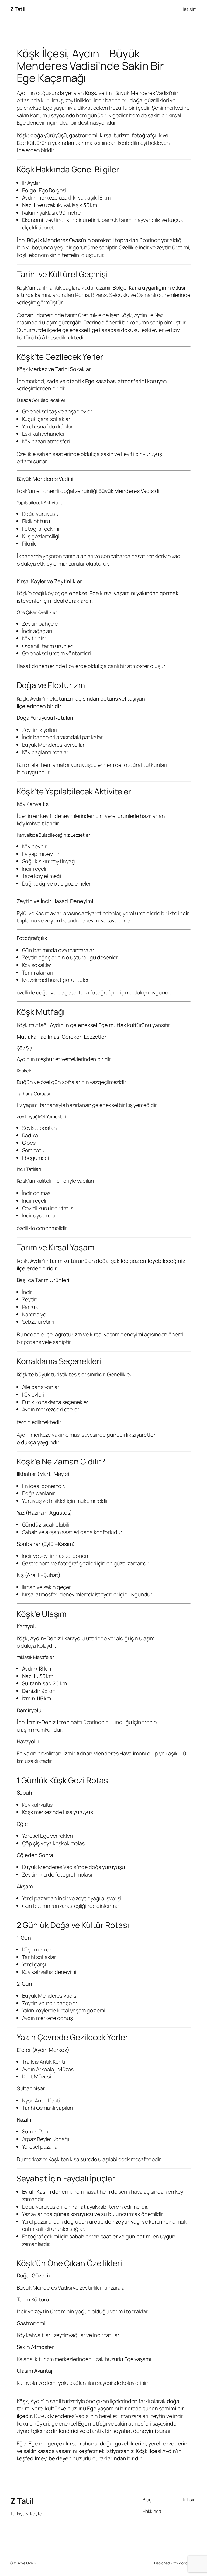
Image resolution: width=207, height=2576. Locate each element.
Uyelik (31, 2563)
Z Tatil (18, 9)
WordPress (188, 2563)
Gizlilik (15, 2563)
